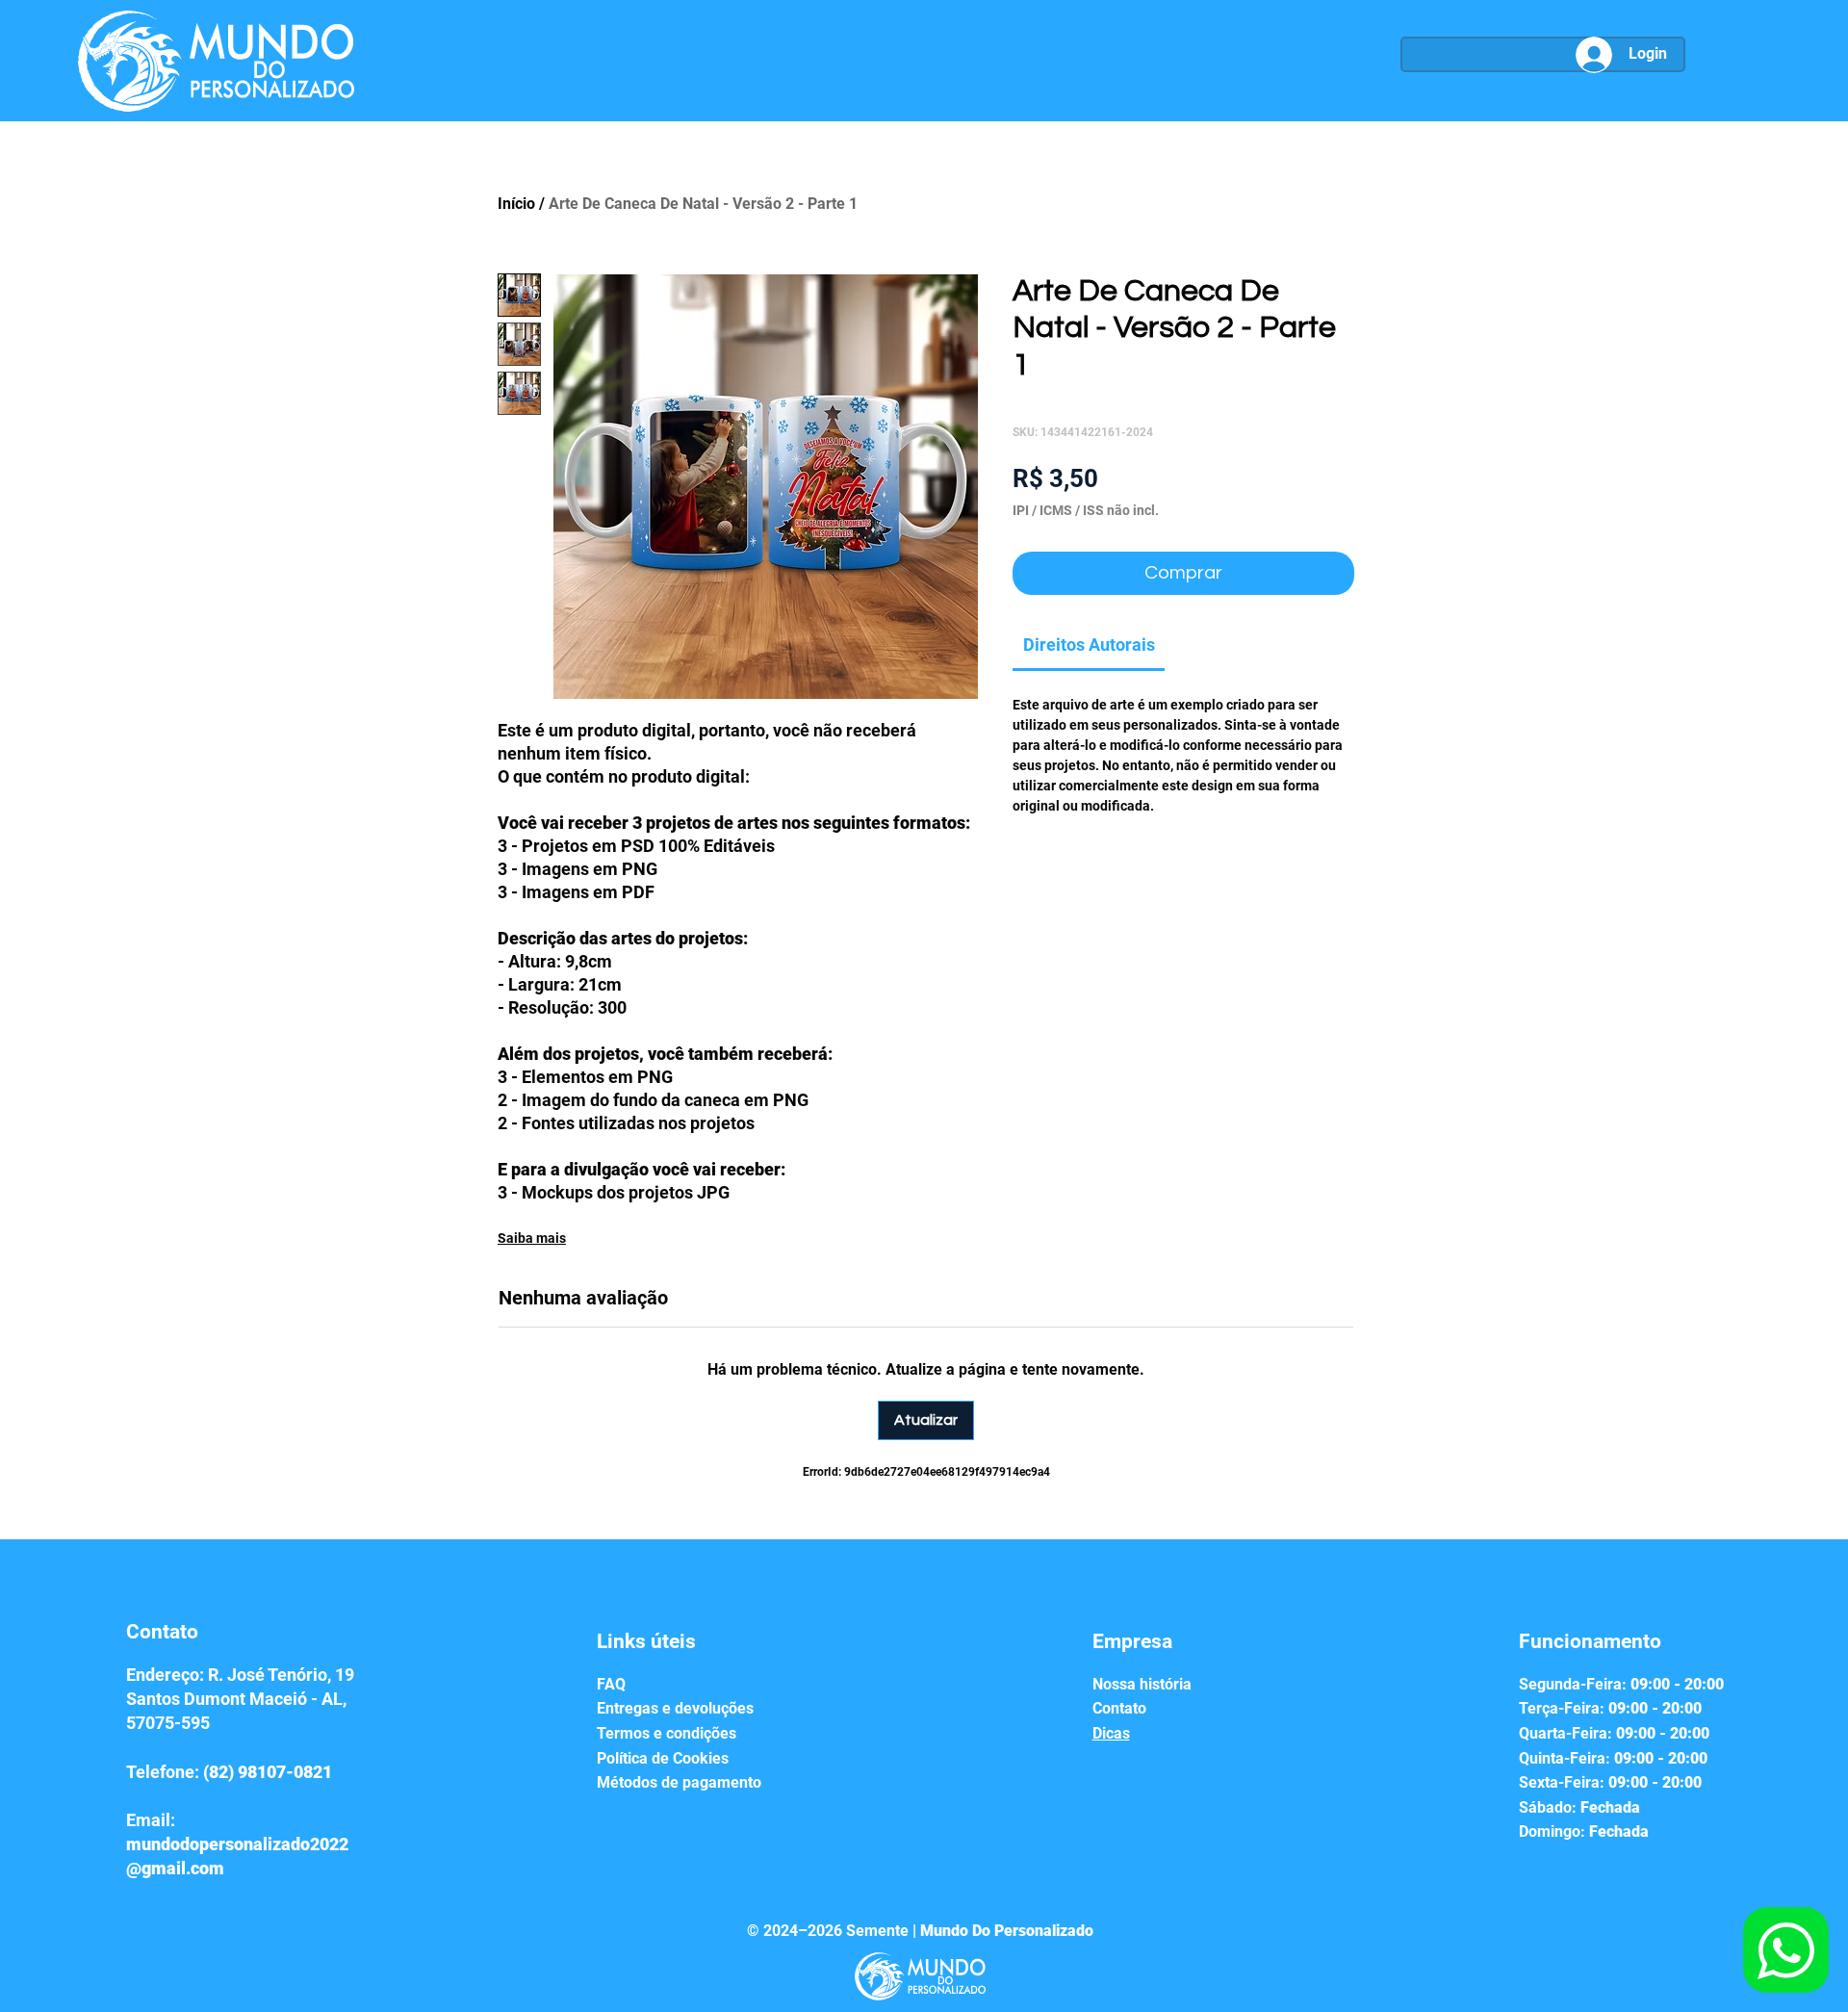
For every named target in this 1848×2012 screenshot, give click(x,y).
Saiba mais (532, 1238)
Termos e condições (667, 1733)
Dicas (1111, 1733)
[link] (1089, 645)
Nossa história (1142, 1684)
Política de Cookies (663, 1758)
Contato (1119, 1708)
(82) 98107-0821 (268, 1772)
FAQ (611, 1684)
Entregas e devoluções (675, 1708)
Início (516, 204)
